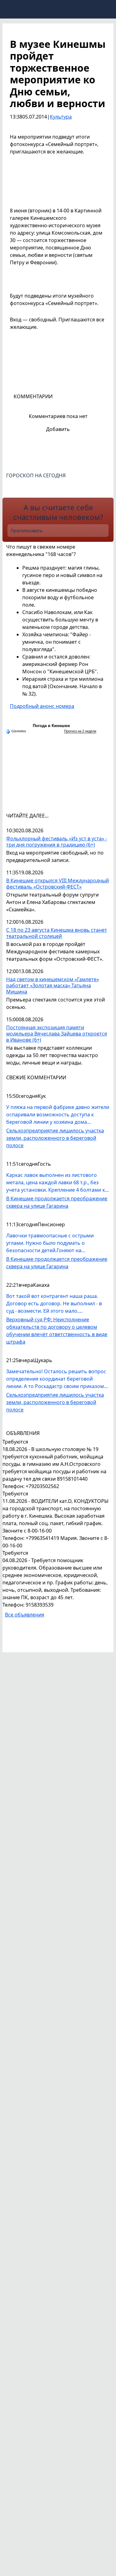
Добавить (58, 429)
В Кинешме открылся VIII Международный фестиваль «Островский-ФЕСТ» (58, 884)
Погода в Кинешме (51, 726)
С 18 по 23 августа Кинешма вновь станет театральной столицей (57, 933)
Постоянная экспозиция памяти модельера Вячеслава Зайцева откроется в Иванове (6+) (57, 1034)
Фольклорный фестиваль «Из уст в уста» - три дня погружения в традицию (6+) (57, 842)
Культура (61, 117)
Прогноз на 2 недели (80, 731)
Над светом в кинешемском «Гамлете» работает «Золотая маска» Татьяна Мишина (53, 986)
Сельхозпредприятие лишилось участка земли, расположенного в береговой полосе (55, 1138)
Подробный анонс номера (42, 706)
